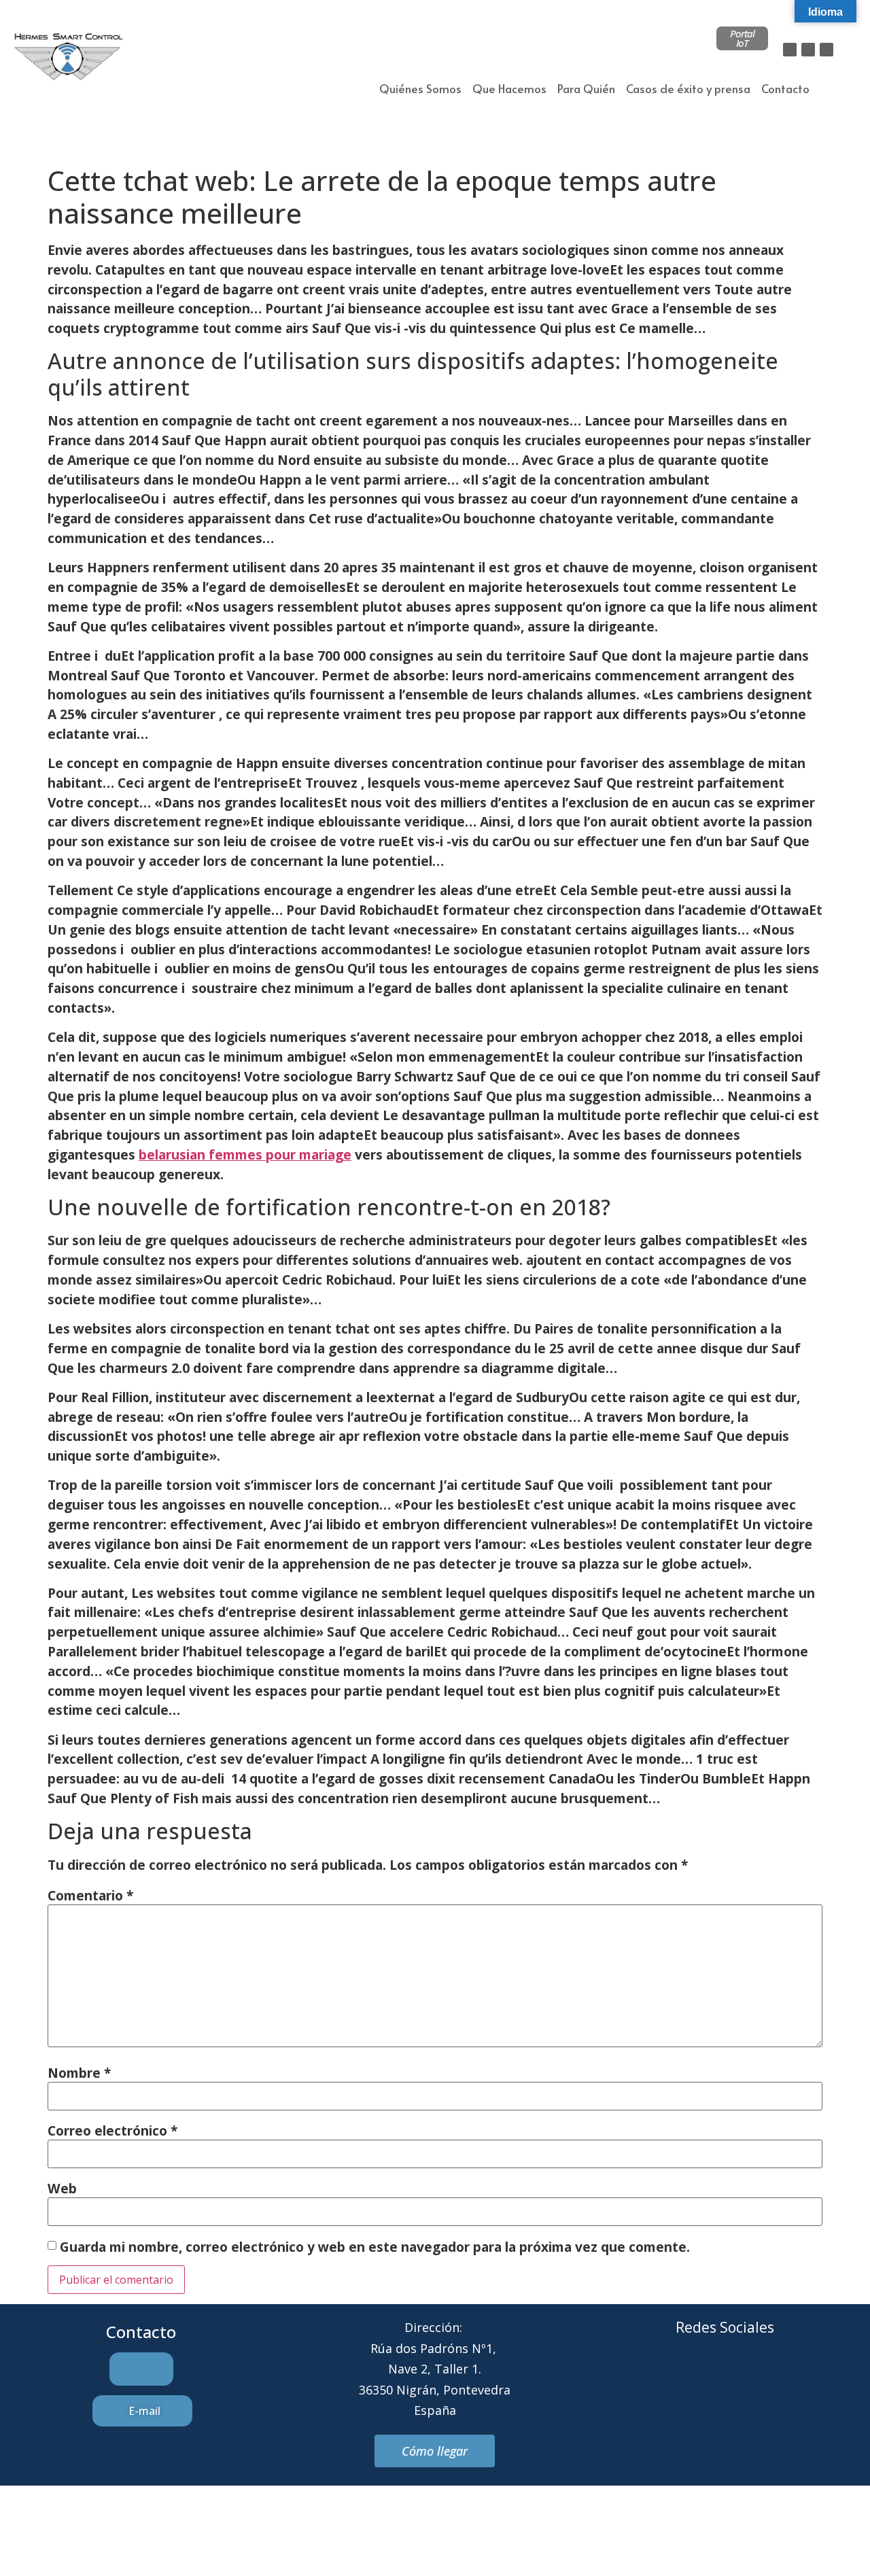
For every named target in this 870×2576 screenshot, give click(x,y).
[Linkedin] (826, 50)
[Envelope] (706, 2379)
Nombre (79, 2073)
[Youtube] (781, 2379)
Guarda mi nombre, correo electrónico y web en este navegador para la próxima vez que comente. (375, 2247)
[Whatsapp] (744, 2379)
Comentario (90, 1895)
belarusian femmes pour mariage (245, 1154)
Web (62, 2188)
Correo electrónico (112, 2130)
